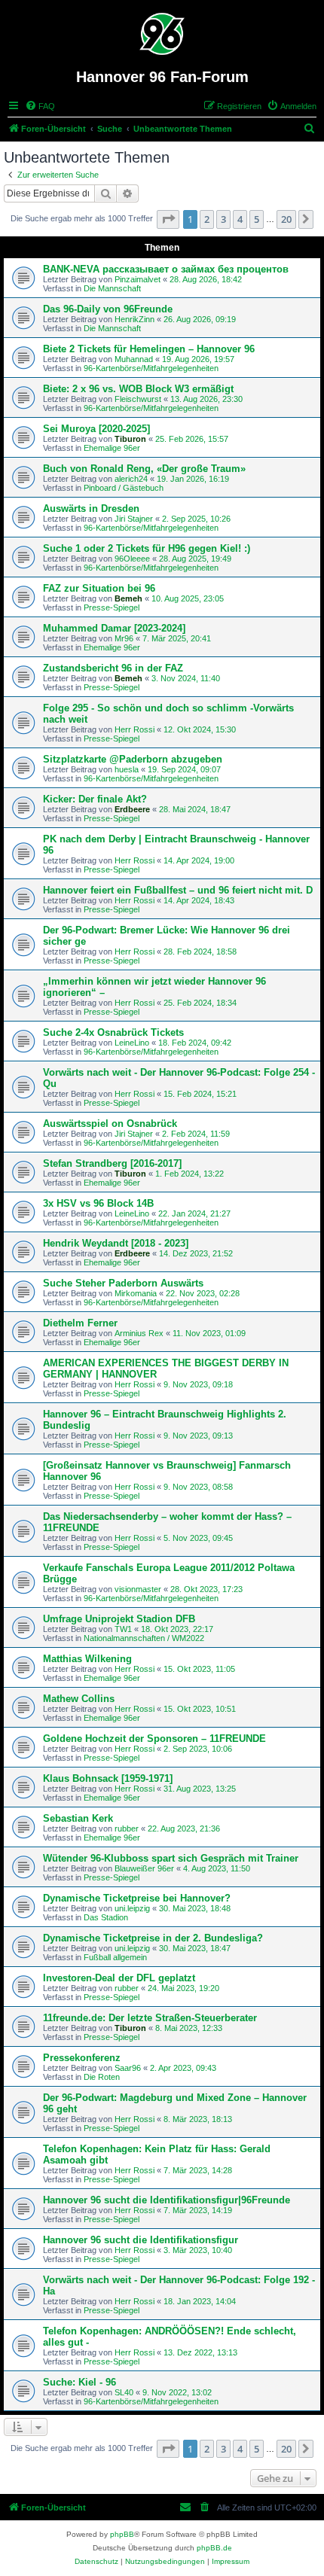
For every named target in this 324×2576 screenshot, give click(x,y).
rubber (127, 1828)
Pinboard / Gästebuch (124, 488)
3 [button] (223, 219)
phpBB (122, 2534)
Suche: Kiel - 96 (79, 2382)
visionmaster (138, 1589)
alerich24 (131, 479)
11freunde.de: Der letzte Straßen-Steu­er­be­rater (150, 2018)
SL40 (124, 2392)
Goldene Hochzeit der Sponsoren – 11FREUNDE (154, 1739)
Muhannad (134, 359)
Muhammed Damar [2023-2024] (114, 628)
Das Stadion (106, 1917)
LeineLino (132, 1043)
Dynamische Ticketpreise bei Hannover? (137, 1898)
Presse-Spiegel (112, 607)
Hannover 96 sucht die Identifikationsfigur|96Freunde (167, 2200)
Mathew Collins (79, 1699)
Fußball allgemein (115, 1957)
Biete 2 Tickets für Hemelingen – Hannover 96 (149, 349)
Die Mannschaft (112, 288)
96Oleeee (132, 559)
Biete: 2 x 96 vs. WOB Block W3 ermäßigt (138, 389)
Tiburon (130, 439)
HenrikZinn (134, 319)
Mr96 (124, 638)
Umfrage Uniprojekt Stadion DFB (119, 1619)
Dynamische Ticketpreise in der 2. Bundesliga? (153, 1938)
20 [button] (286, 219)
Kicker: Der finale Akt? (95, 799)
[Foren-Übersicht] (162, 34)
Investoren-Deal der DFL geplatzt (119, 1978)
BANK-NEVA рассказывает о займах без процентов (166, 269)
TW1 (123, 1629)
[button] (168, 219)
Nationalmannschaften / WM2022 (144, 1638)
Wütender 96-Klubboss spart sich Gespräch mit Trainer (171, 1858)
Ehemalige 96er (112, 448)
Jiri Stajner (134, 519)
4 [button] (240, 219)
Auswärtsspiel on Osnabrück (110, 1124)
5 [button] (257, 219)
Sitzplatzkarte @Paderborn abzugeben (133, 759)
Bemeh (128, 598)
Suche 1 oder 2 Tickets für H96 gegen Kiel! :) (147, 548)
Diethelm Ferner (80, 1323)
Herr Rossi (134, 729)
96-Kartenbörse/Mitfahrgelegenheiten (151, 368)
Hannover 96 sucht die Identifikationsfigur (141, 2240)
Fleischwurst (138, 399)
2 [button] (207, 219)
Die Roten (102, 2077)
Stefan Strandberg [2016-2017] (112, 1163)
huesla (127, 769)
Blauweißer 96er (144, 1868)
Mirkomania (136, 1293)
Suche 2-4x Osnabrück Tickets (113, 1032)
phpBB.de (214, 2548)
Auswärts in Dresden (91, 509)
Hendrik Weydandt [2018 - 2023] (116, 1243)
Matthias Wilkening (87, 1659)
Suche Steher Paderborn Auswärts (123, 1283)
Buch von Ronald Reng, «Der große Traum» (144, 469)
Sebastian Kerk (78, 1818)
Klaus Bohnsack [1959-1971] (108, 1778)
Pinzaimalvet (138, 279)
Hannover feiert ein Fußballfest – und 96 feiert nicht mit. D (178, 890)
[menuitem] (40, 106)
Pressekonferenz (82, 2058)
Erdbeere (132, 809)
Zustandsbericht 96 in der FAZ (113, 668)
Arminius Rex (139, 1333)
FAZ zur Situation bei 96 (99, 588)
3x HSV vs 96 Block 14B (98, 1203)
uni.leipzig (132, 1908)
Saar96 (128, 2068)
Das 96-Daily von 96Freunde (108, 309)
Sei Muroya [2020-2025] (96, 429)
